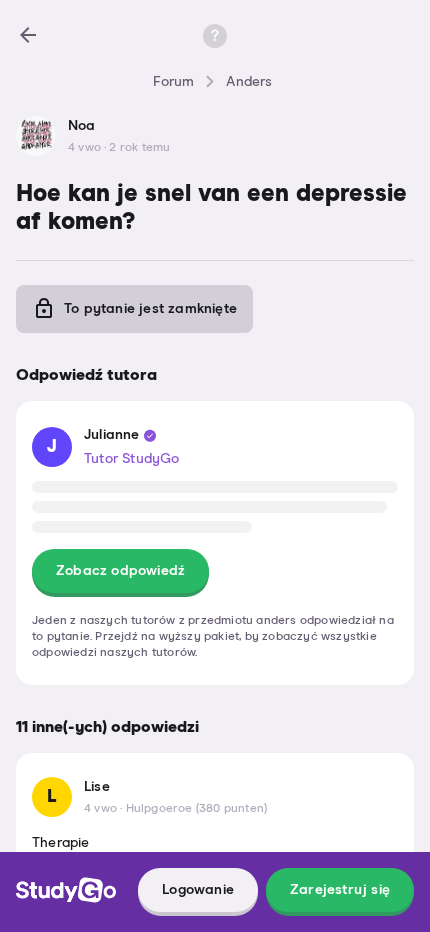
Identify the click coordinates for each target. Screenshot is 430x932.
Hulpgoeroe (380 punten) (197, 809)
